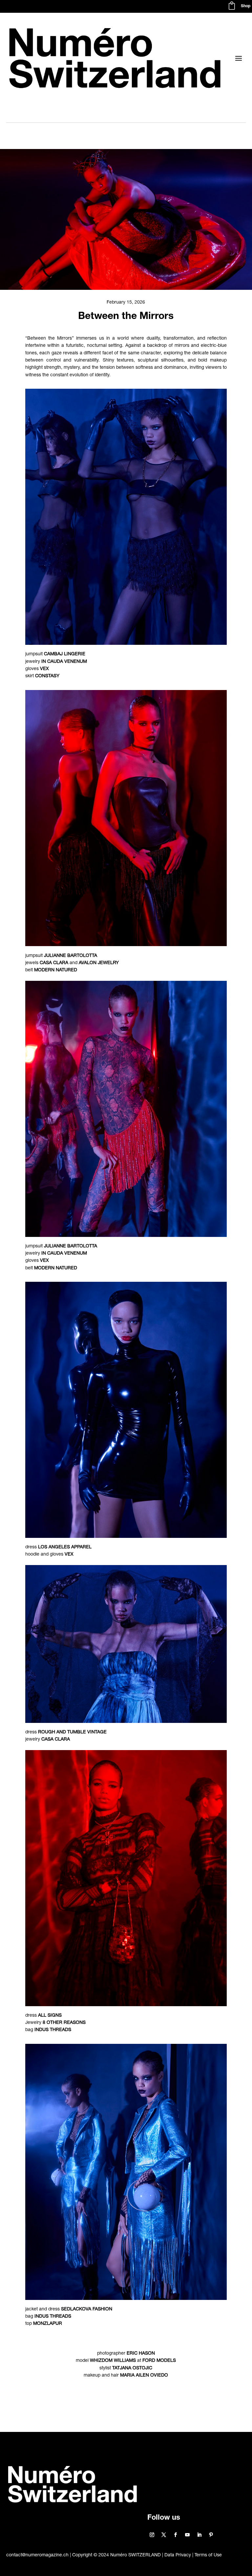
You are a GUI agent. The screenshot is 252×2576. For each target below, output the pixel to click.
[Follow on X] (164, 2535)
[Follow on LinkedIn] (199, 2535)
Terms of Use (208, 2555)
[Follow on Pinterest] (211, 2535)
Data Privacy (178, 2555)
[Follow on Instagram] (152, 2535)
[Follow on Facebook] (176, 2535)
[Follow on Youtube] (187, 2535)
